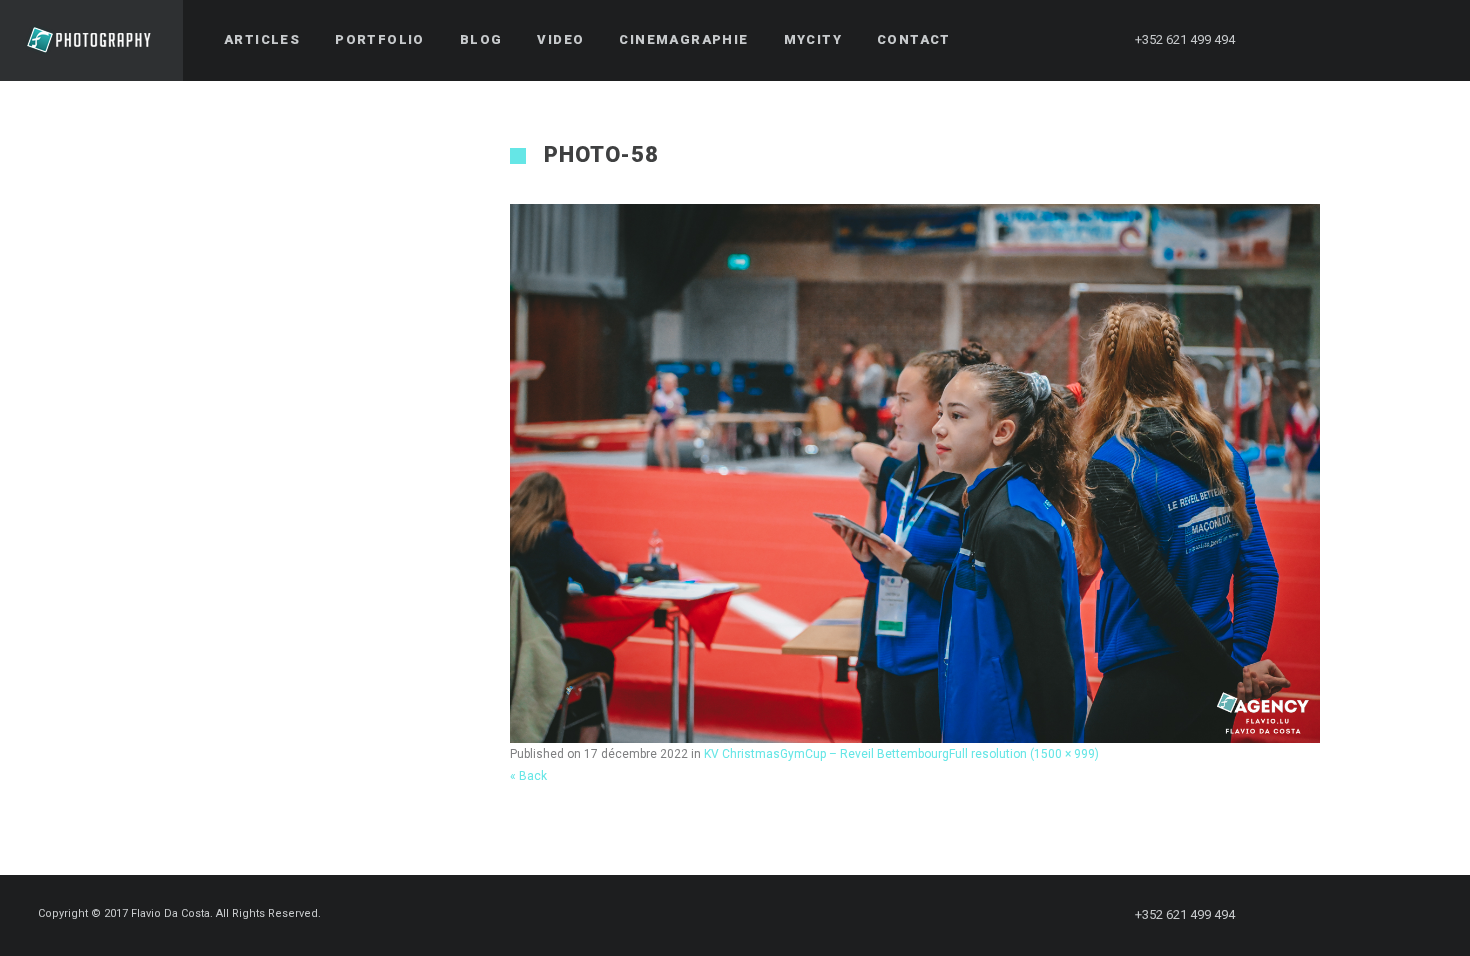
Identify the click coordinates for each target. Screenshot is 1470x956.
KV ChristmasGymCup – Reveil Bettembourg (826, 754)
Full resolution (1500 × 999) (1024, 754)
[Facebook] (1283, 40)
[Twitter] (1319, 40)
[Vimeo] (1391, 40)
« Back (528, 776)
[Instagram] (1355, 40)
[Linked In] (1427, 40)
